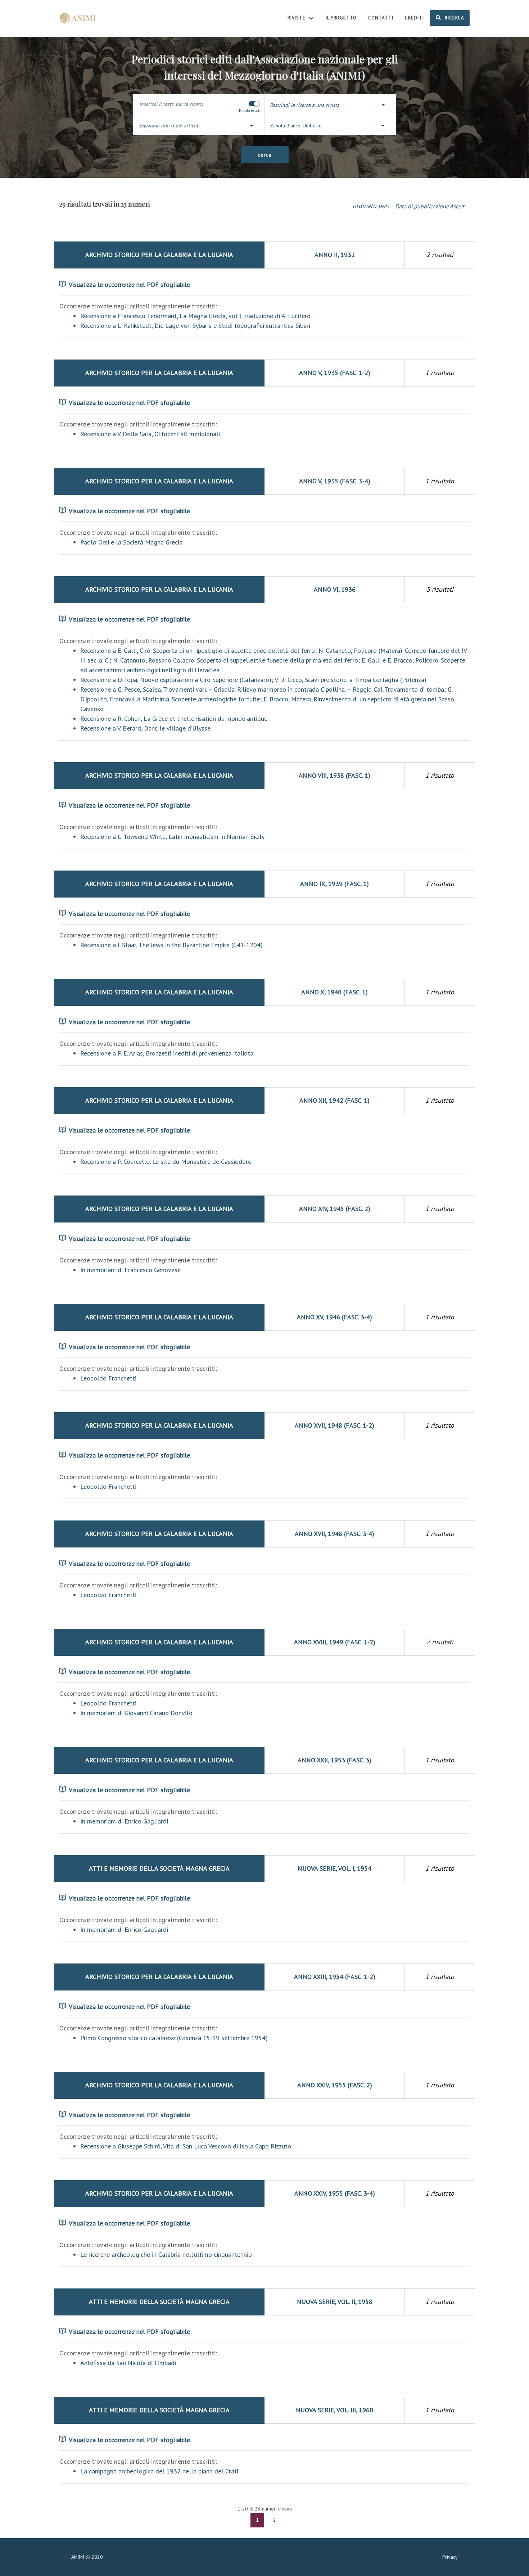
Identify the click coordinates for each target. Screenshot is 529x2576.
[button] (330, 105)
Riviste (297, 18)
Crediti (414, 18)
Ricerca (454, 18)
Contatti (381, 18)
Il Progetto (341, 18)
